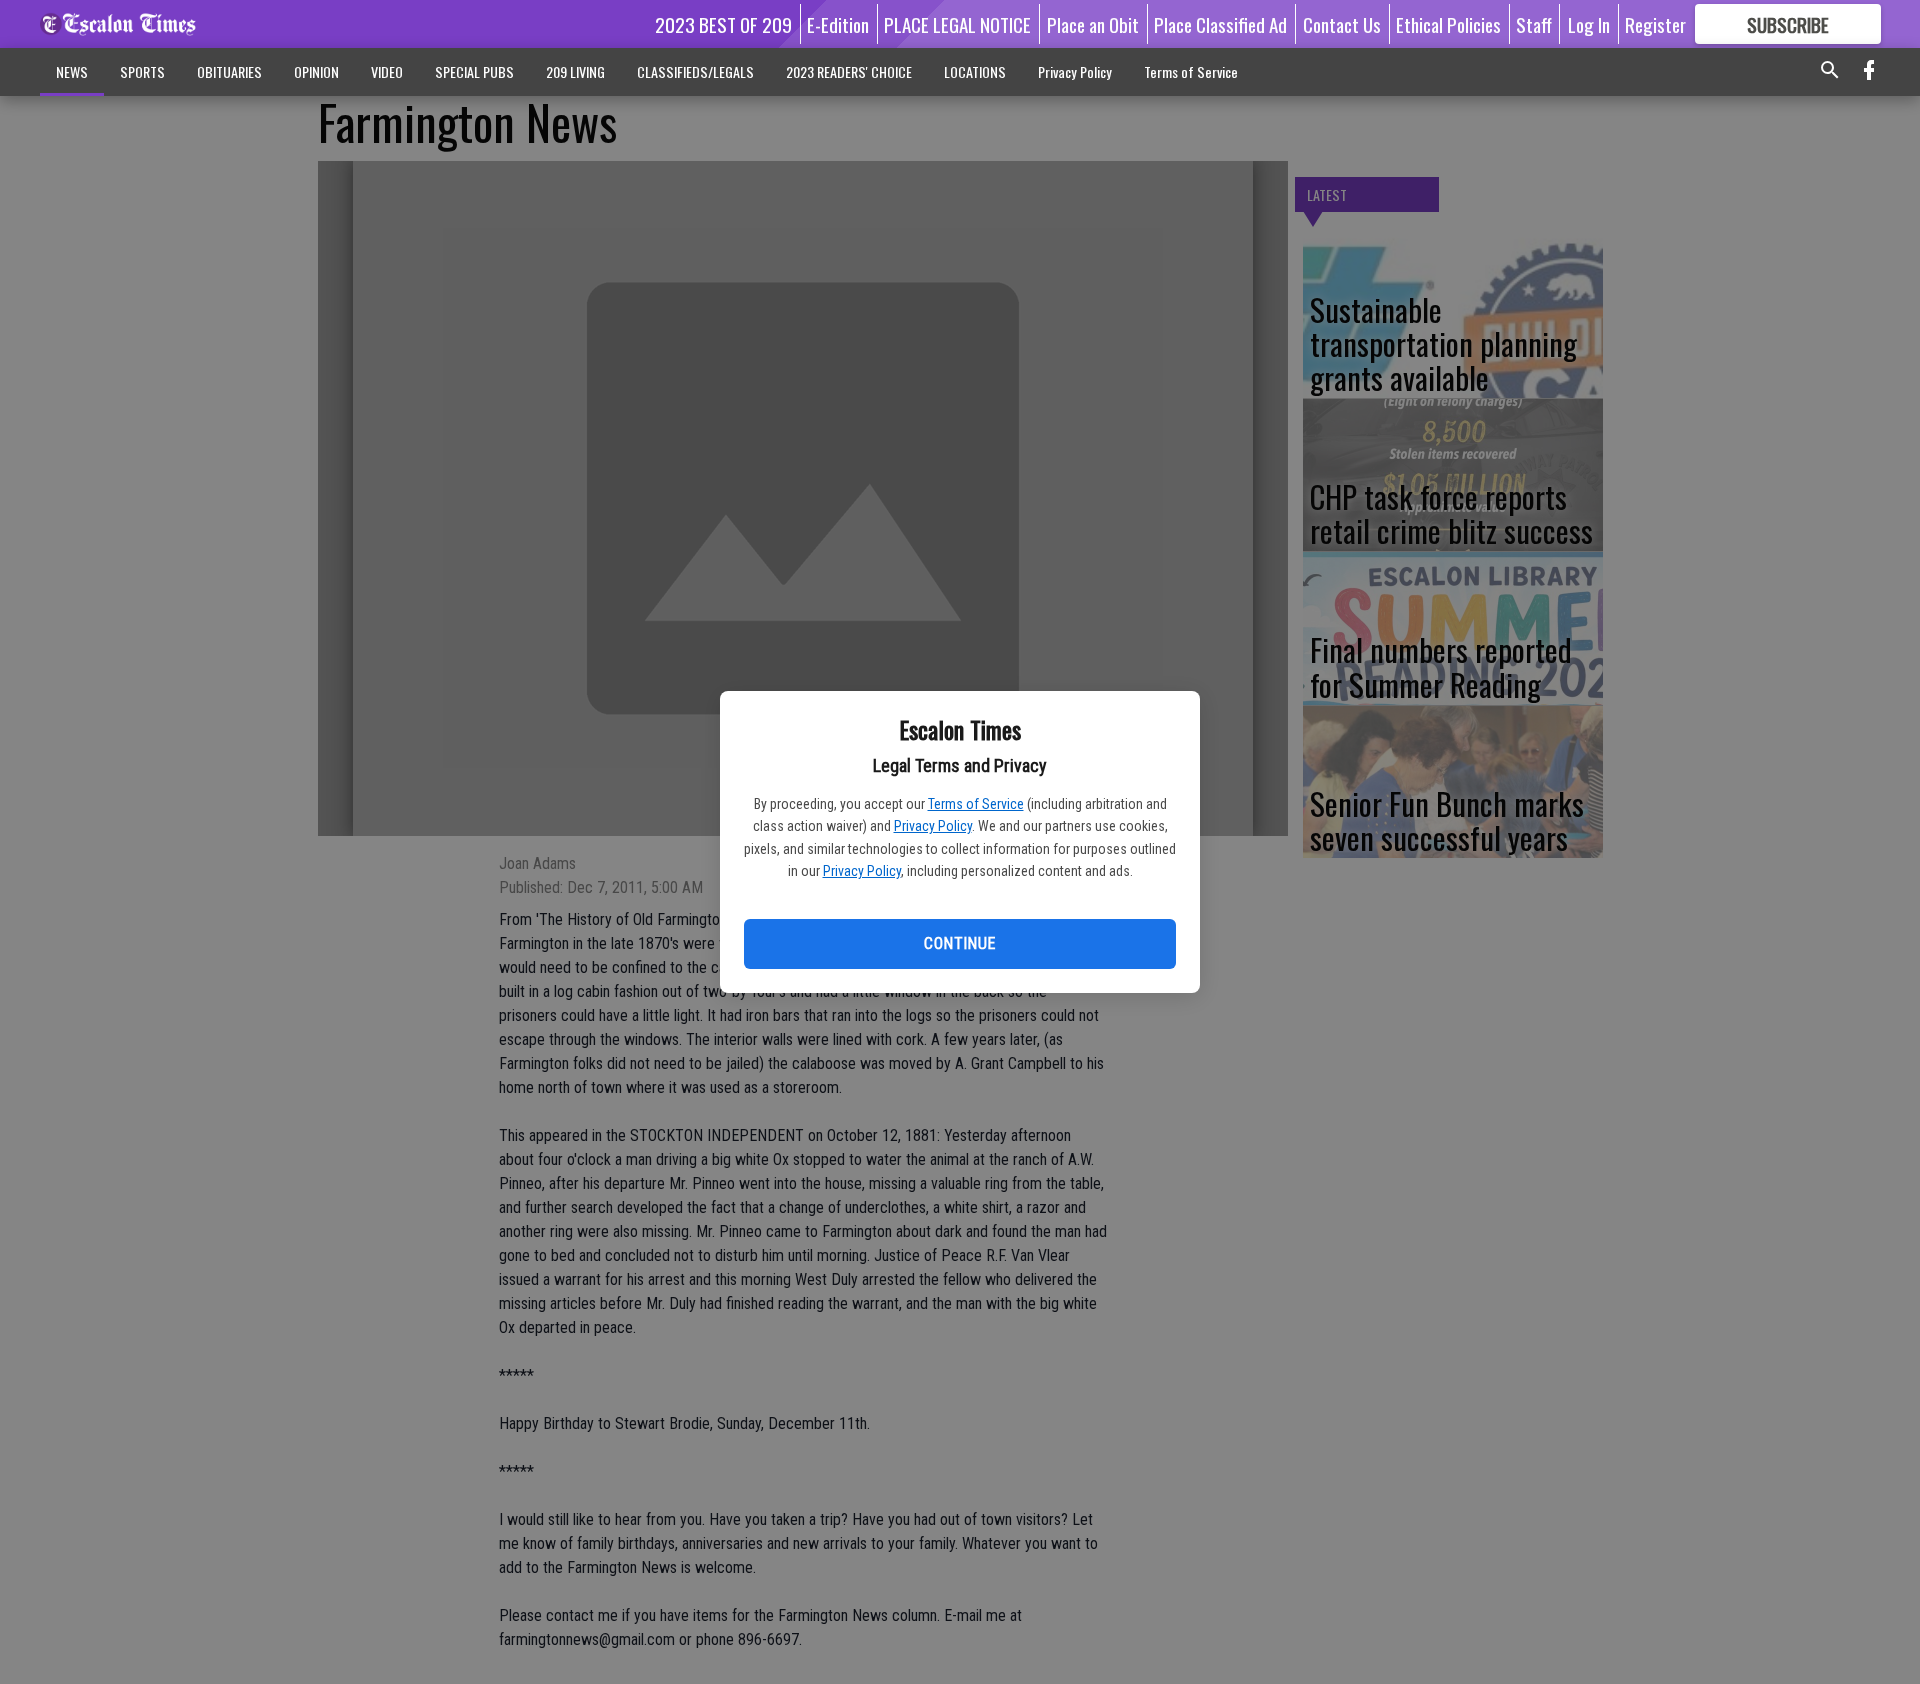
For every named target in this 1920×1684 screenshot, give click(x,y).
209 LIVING (575, 71)
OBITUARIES (229, 71)
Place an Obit (1093, 24)
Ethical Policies (1448, 24)
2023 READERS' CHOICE (849, 71)
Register (1655, 24)
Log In (1589, 24)
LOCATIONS (975, 71)
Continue (959, 943)
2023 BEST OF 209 (723, 24)
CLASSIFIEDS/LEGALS (695, 71)
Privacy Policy (933, 826)
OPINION (316, 71)
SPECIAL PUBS (474, 71)
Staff (1534, 24)
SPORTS (142, 71)
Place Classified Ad (1220, 24)
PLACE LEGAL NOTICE (957, 24)
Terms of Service (976, 804)
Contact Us (1342, 24)
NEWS (72, 71)
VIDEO (387, 71)
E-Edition (838, 24)
